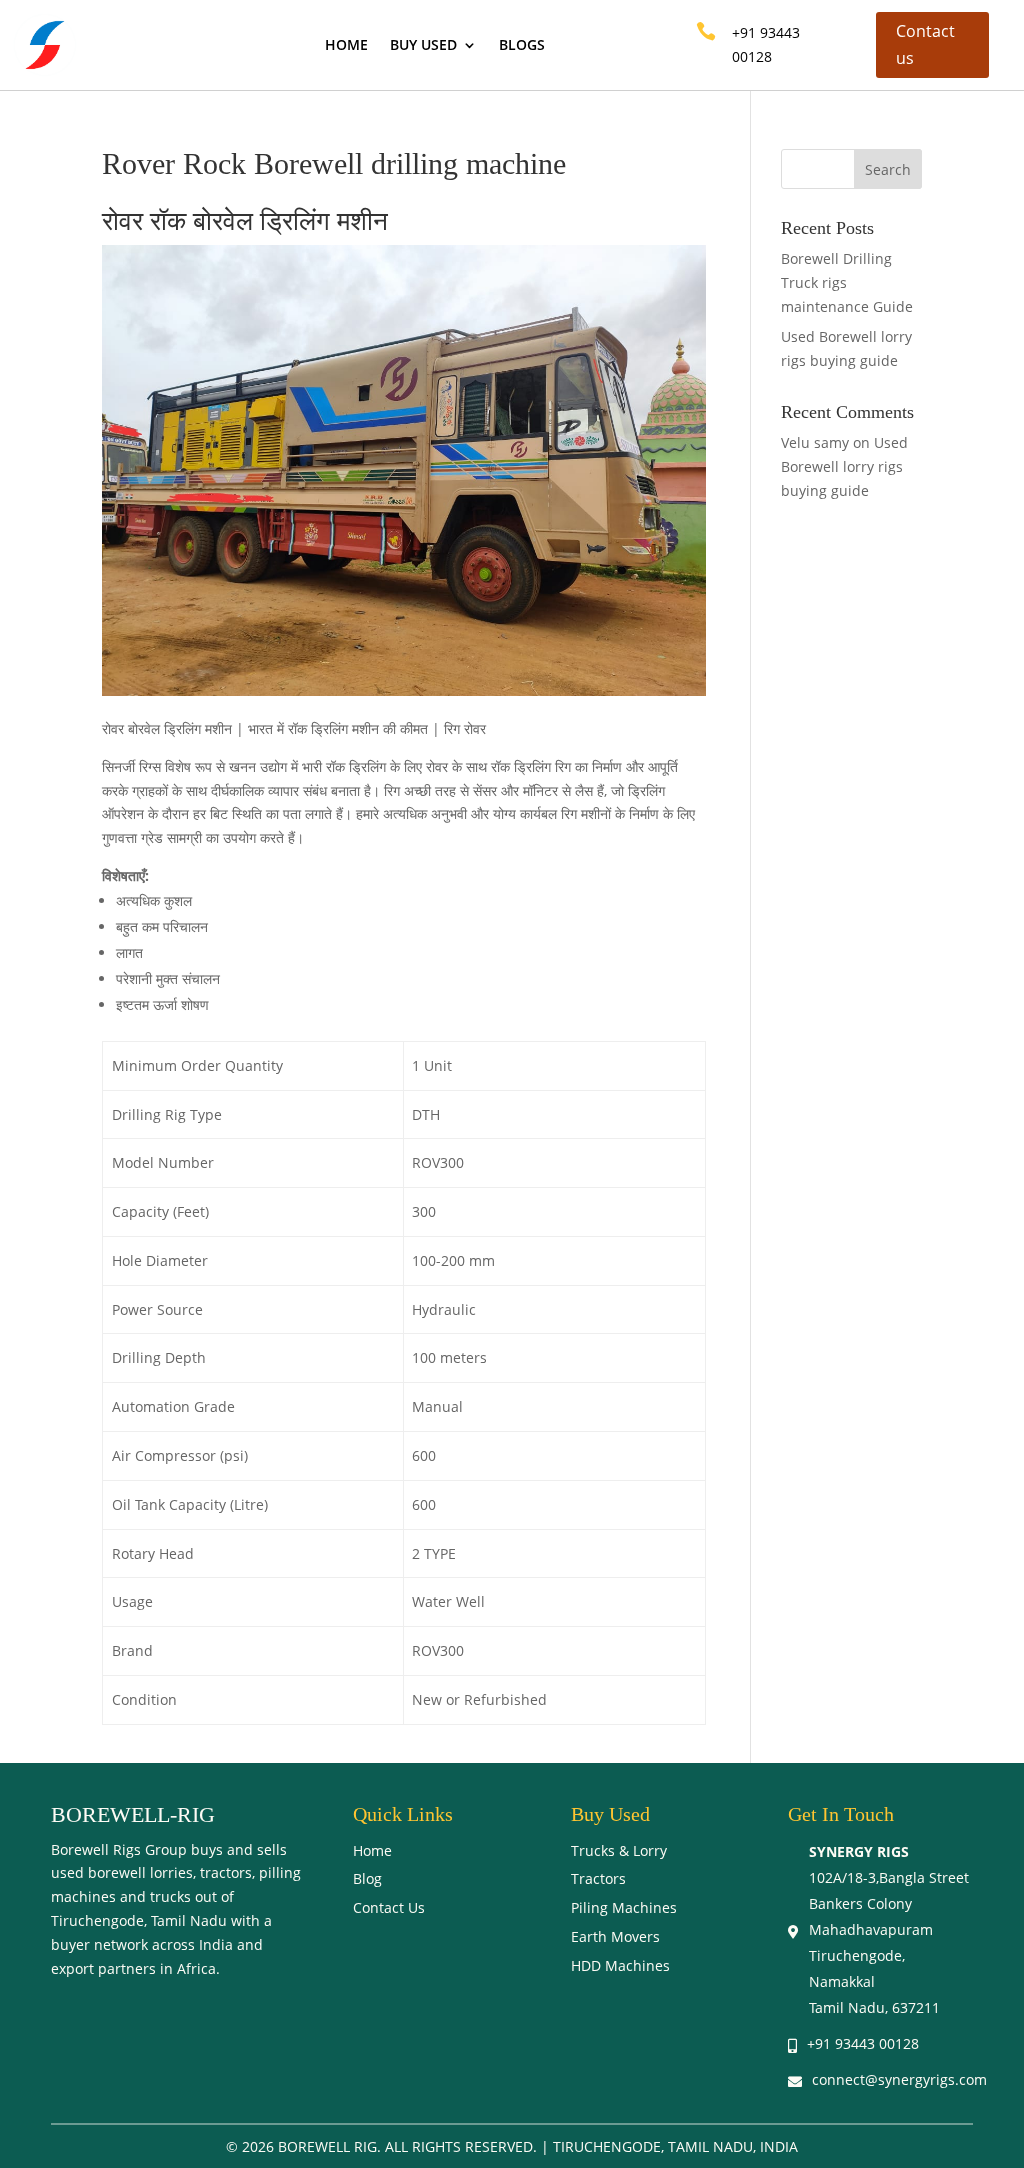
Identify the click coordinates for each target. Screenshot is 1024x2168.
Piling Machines (624, 1907)
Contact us (925, 44)
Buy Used (423, 46)
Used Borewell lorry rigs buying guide (844, 466)
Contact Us (389, 1907)
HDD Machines (620, 1965)
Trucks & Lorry (619, 1850)
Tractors (598, 1878)
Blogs (522, 46)
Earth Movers (615, 1936)
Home (346, 46)
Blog (367, 1878)
